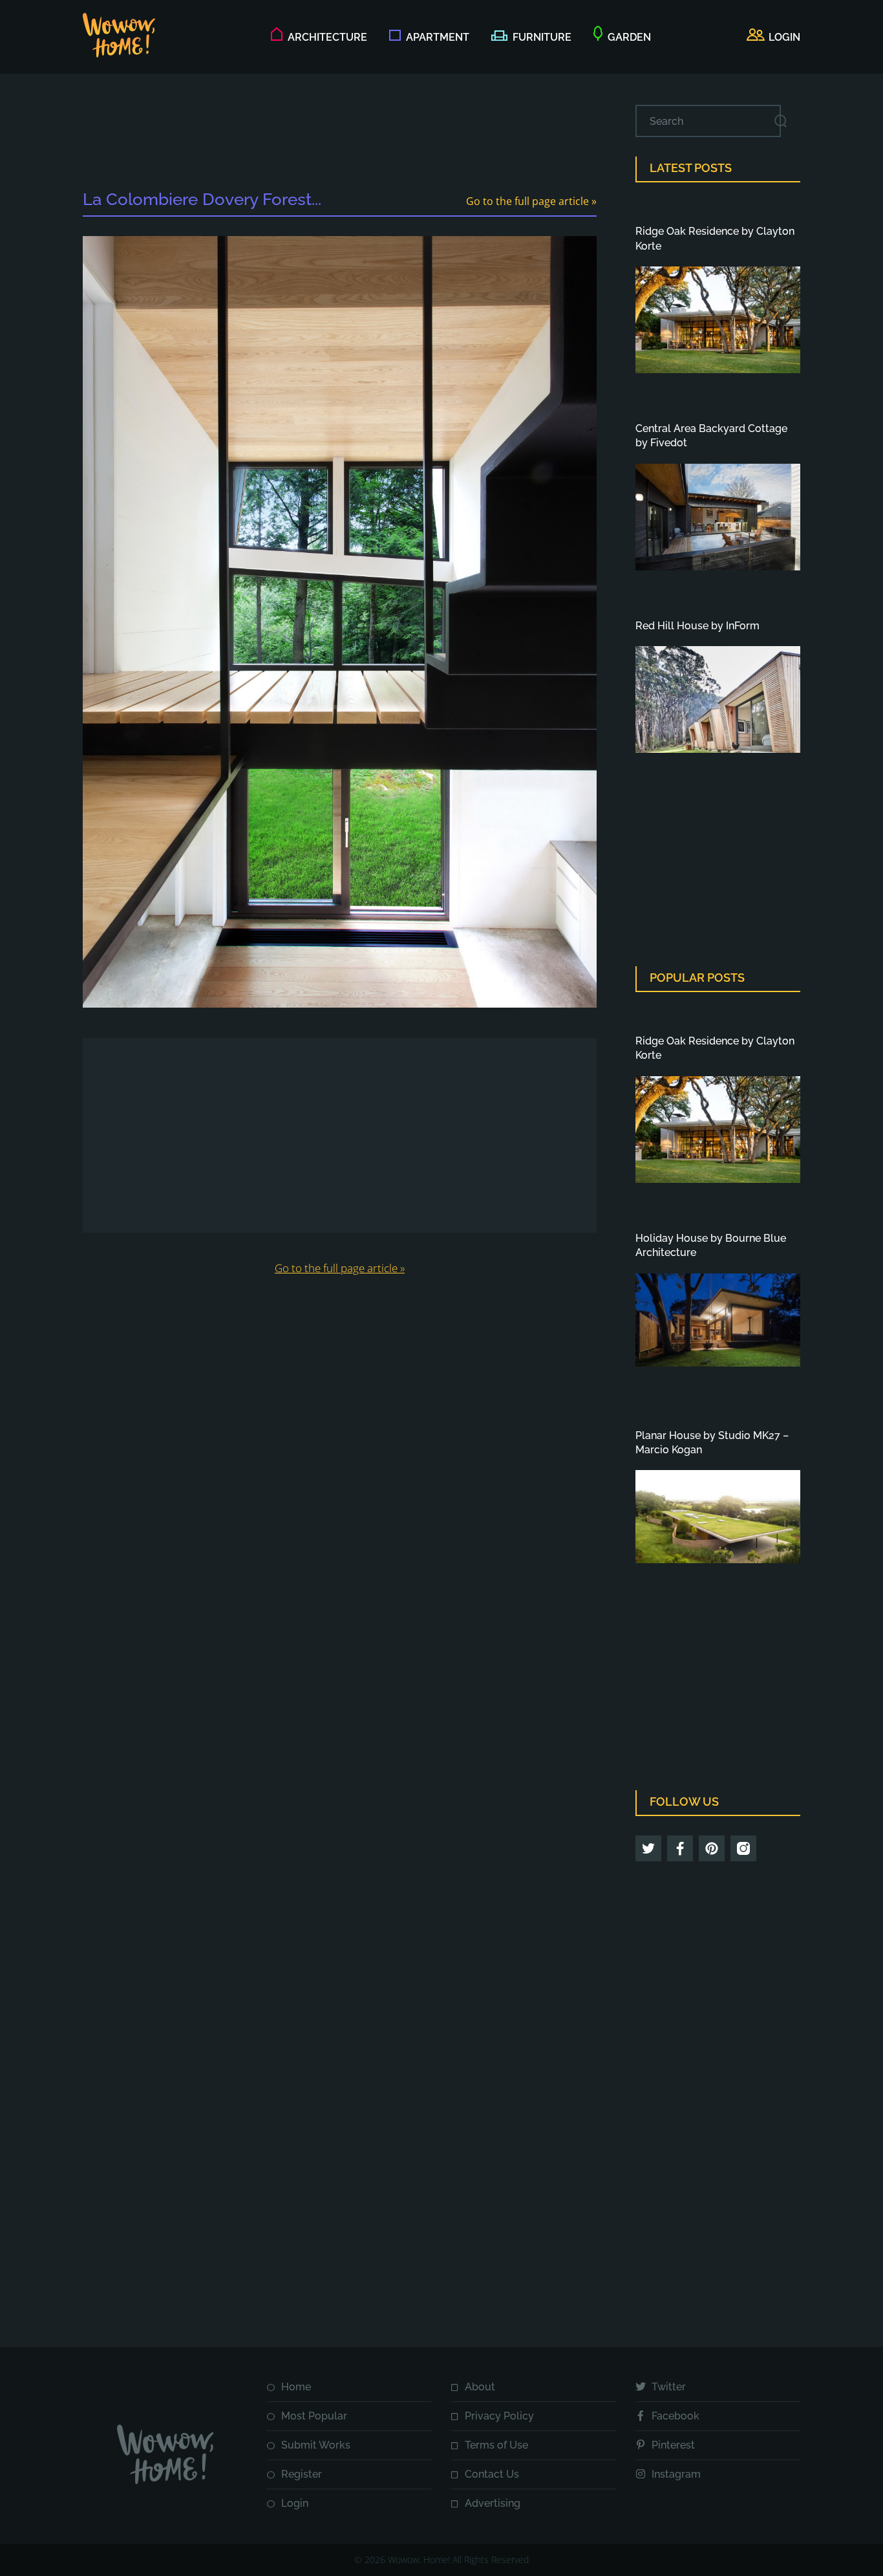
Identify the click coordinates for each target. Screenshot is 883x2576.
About (480, 2387)
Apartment (438, 37)
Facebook (676, 2416)
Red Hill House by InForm (697, 626)
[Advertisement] (340, 134)
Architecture (327, 37)
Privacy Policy (499, 2416)
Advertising (493, 2503)
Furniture (542, 37)
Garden (629, 37)
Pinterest (673, 2445)
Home (296, 2387)
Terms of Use (496, 2445)
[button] (773, 38)
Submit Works (316, 2445)
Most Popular (314, 2416)
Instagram (676, 2474)
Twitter (669, 2387)
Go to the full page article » (531, 201)
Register (302, 2474)
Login (295, 2503)
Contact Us (492, 2474)
